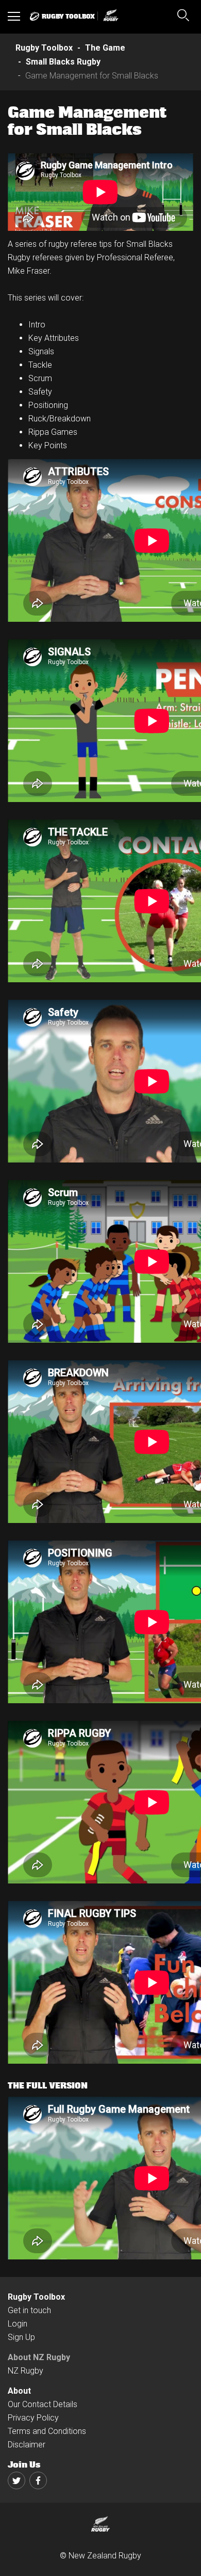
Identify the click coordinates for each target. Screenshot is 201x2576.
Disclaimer (27, 2445)
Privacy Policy (33, 2418)
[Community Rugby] (109, 16)
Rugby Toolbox (36, 2297)
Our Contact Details (43, 2404)
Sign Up (21, 2337)
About (19, 2391)
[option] (100, 192)
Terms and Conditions (47, 2431)
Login (18, 2324)
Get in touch (29, 2310)
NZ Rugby (26, 2371)
